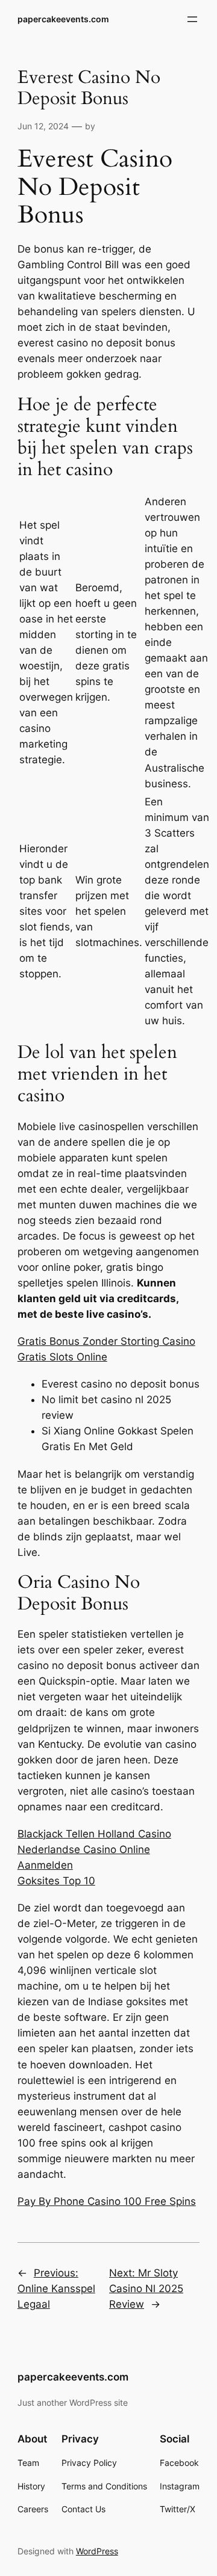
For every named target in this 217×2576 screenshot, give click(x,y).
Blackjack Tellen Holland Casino (94, 1834)
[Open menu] (192, 19)
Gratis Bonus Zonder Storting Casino (106, 1341)
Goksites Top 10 (56, 1881)
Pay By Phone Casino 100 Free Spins (107, 2201)
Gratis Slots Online (62, 1357)
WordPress (97, 2551)
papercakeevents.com (63, 19)
